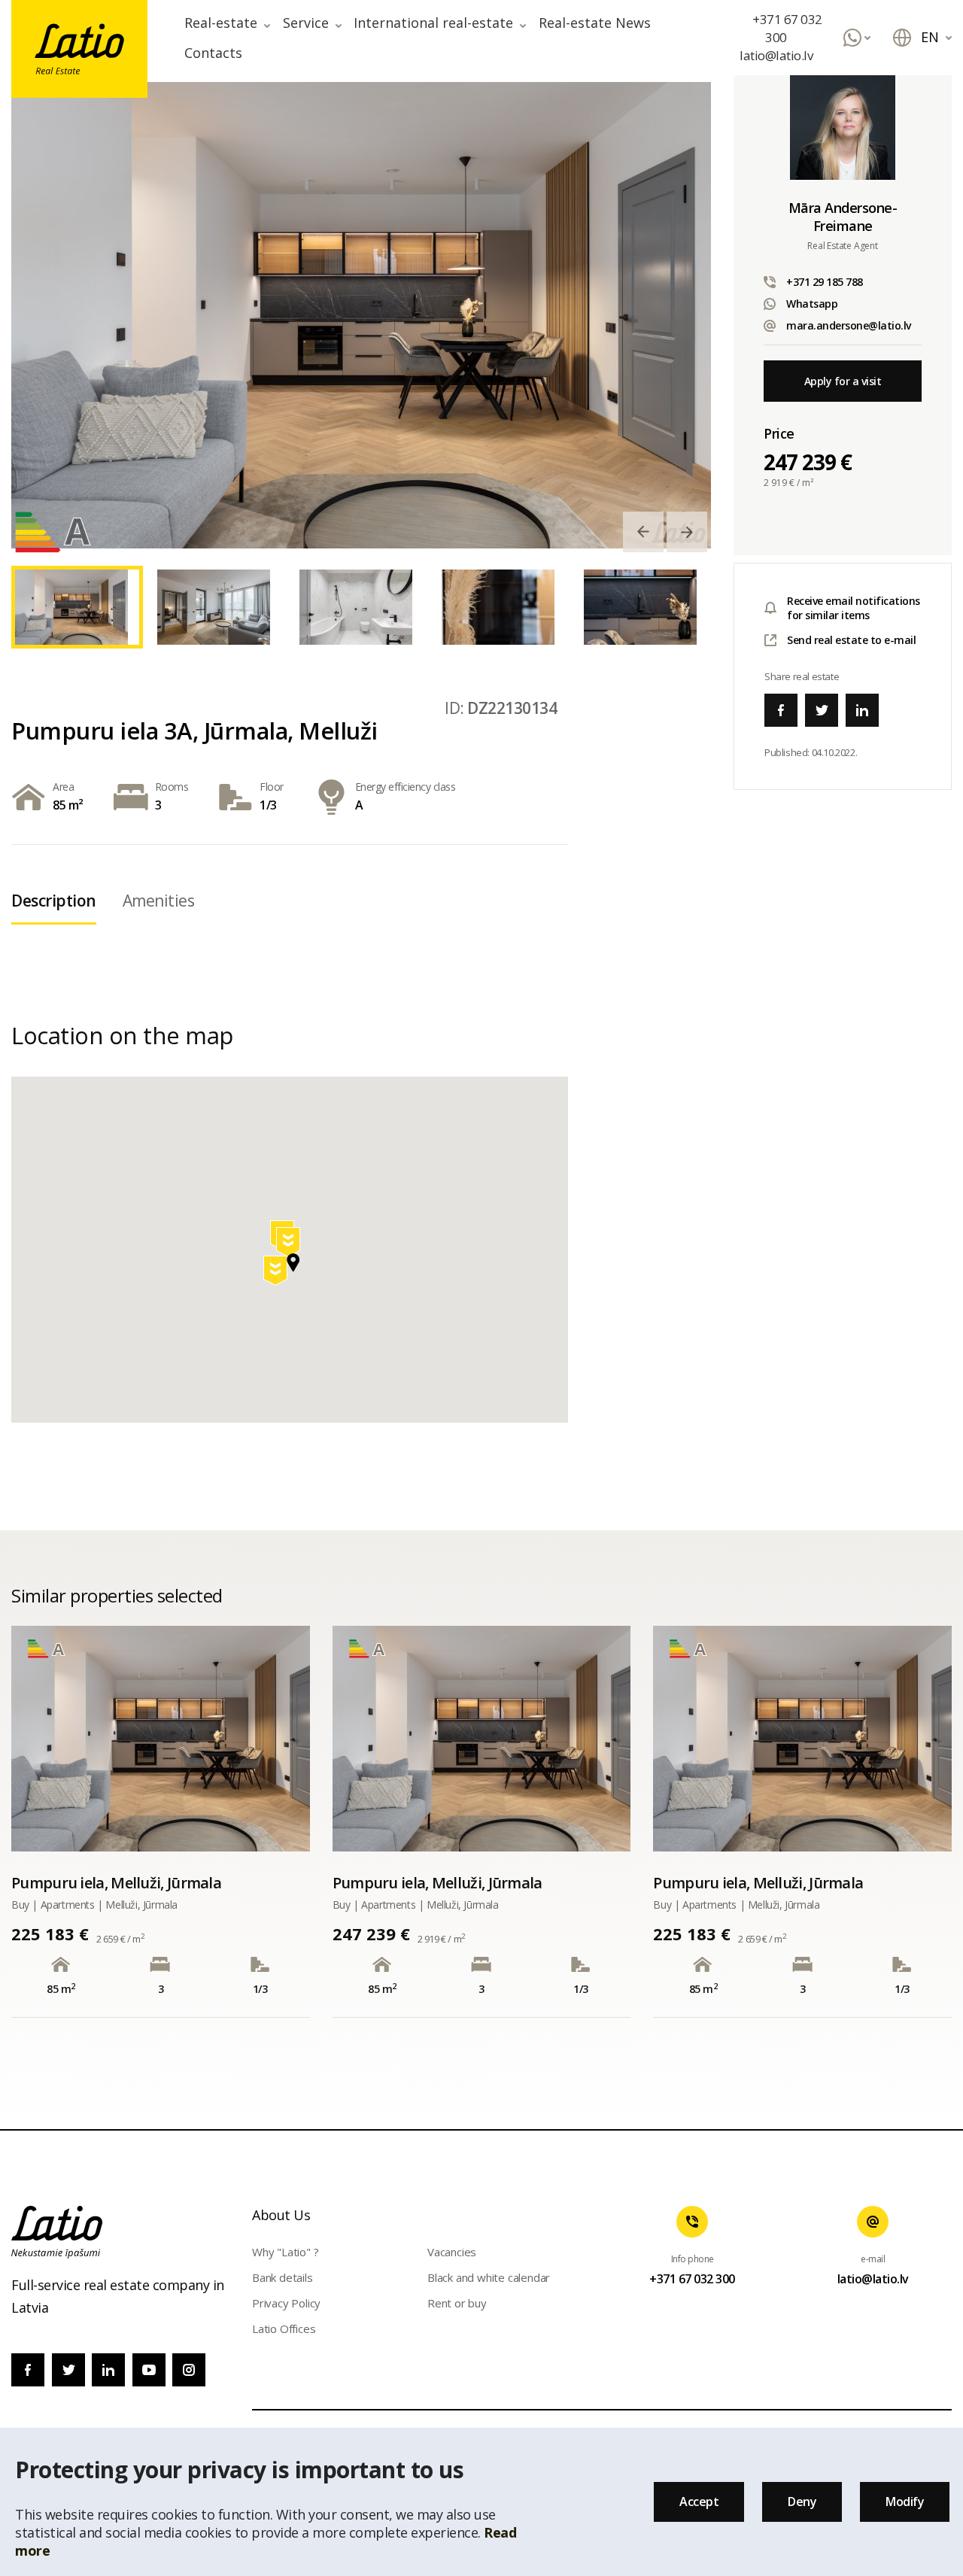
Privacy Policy (286, 2303)
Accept (699, 2502)
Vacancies (452, 2252)
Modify (905, 2502)
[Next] (687, 532)
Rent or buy (457, 2303)
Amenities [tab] (159, 901)
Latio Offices (284, 2328)
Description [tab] (54, 901)
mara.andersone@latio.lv (849, 325)
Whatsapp (812, 304)
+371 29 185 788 (825, 282)
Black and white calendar (489, 2277)
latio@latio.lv (776, 55)
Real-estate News (595, 23)
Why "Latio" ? (285, 2252)
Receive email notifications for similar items (854, 608)
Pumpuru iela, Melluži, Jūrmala (116, 1883)
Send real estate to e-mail (851, 640)
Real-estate (221, 23)
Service (306, 23)
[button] (290, 1245)
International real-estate (433, 23)
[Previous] (643, 532)
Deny (802, 2502)
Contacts (213, 53)
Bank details (283, 2277)
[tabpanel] (361, 315)
